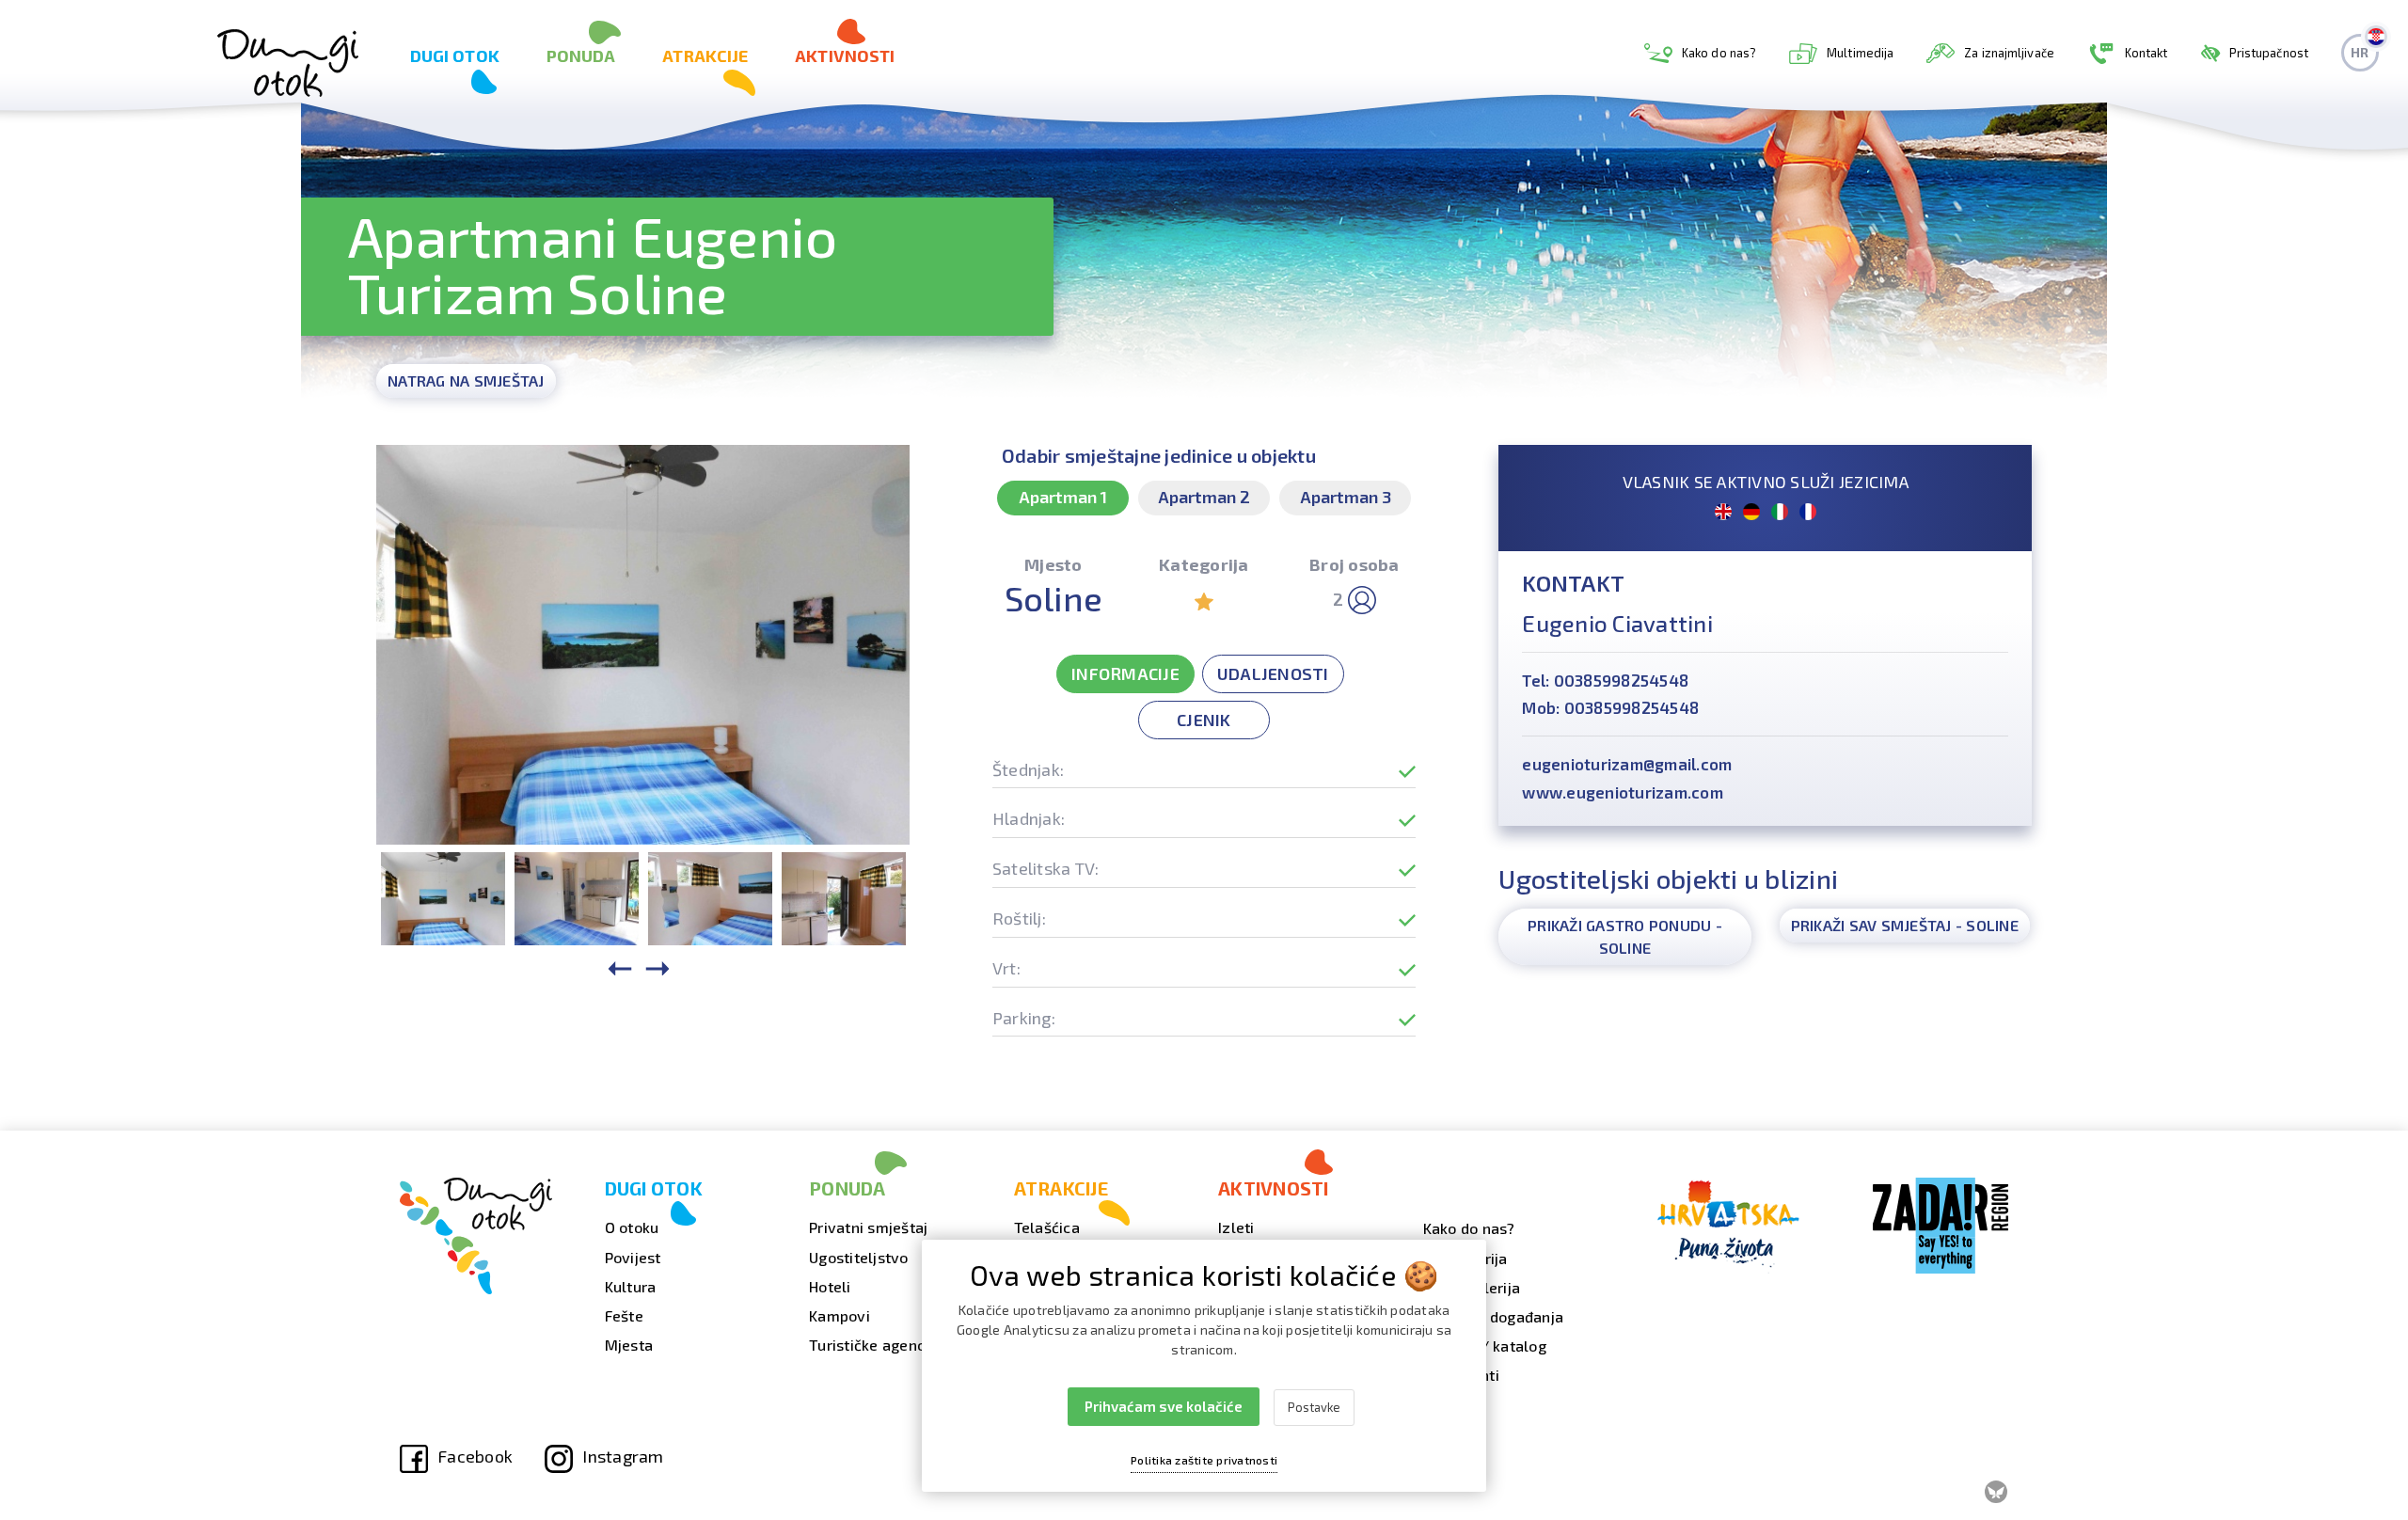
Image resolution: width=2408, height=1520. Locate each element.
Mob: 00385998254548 (1610, 707)
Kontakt (2147, 53)
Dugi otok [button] (455, 55)
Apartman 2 (1204, 497)
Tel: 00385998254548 (1605, 680)
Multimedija (1860, 53)
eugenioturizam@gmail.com (1627, 764)
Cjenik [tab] (1204, 720)
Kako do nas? (1719, 53)
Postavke (1314, 1407)
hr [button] (2360, 52)
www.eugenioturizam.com (1623, 792)
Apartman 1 (1063, 497)
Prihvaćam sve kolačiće (1164, 1406)
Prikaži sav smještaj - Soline (1905, 925)
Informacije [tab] (1125, 673)
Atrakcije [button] (705, 55)
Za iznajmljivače (2009, 53)
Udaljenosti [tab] (1273, 673)
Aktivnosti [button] (845, 55)
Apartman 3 (1346, 497)
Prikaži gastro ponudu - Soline (1625, 936)
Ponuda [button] (581, 55)
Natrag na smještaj (466, 380)
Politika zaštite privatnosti (1204, 1460)
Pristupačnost (2269, 53)
